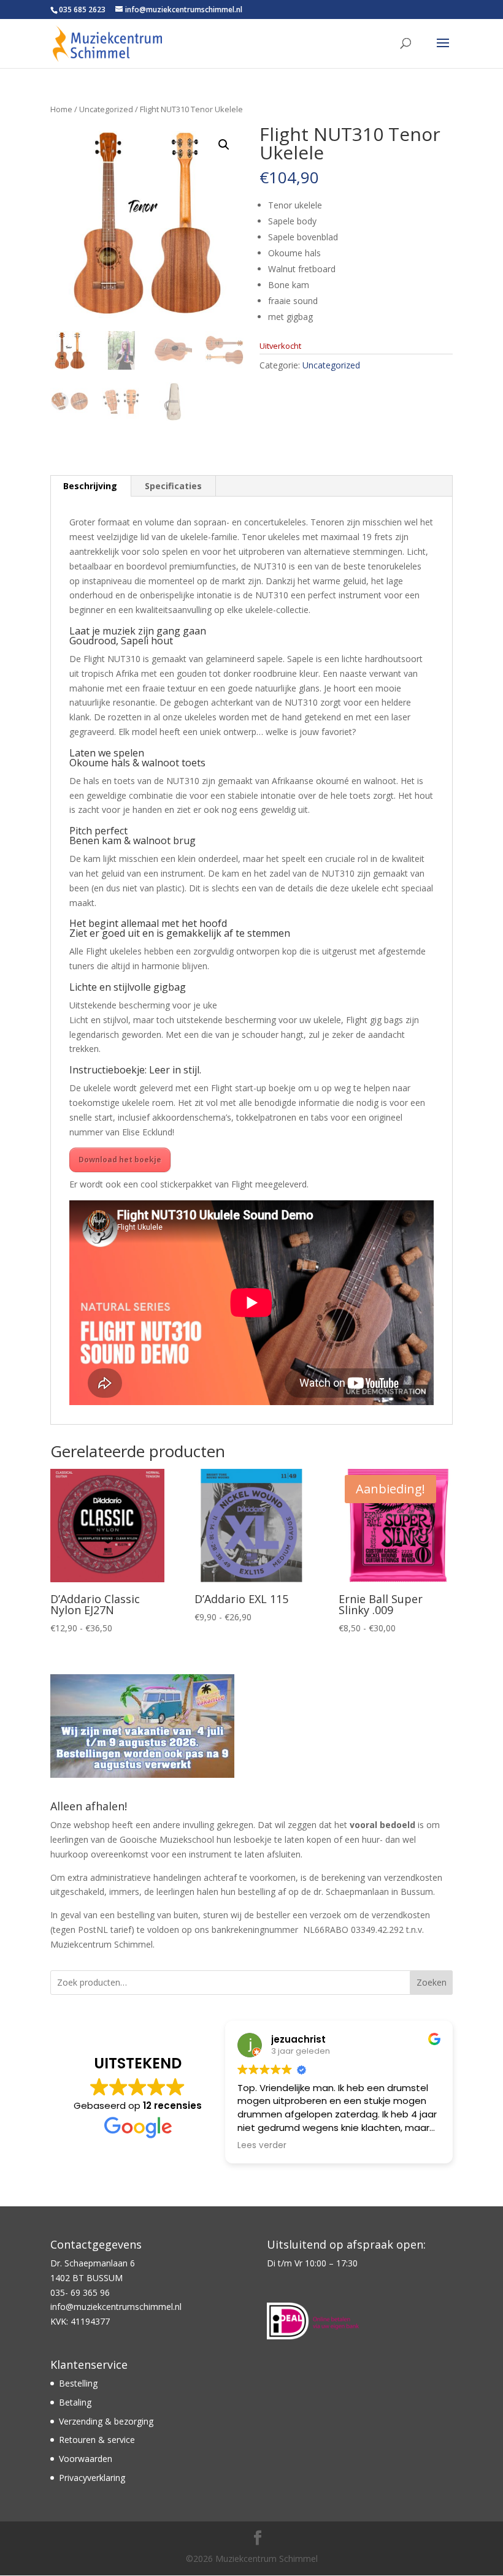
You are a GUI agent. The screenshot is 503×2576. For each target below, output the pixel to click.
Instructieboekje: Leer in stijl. (135, 1070)
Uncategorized (106, 109)
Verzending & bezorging (106, 2421)
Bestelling (78, 2383)
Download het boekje (120, 1160)
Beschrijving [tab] (90, 486)
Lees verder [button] (253, 2146)
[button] (224, 145)
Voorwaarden (86, 2459)
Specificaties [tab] (173, 486)
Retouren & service (97, 2440)
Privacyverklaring (92, 2478)
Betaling (75, 2402)
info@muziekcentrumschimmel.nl (116, 2307)
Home (61, 109)
